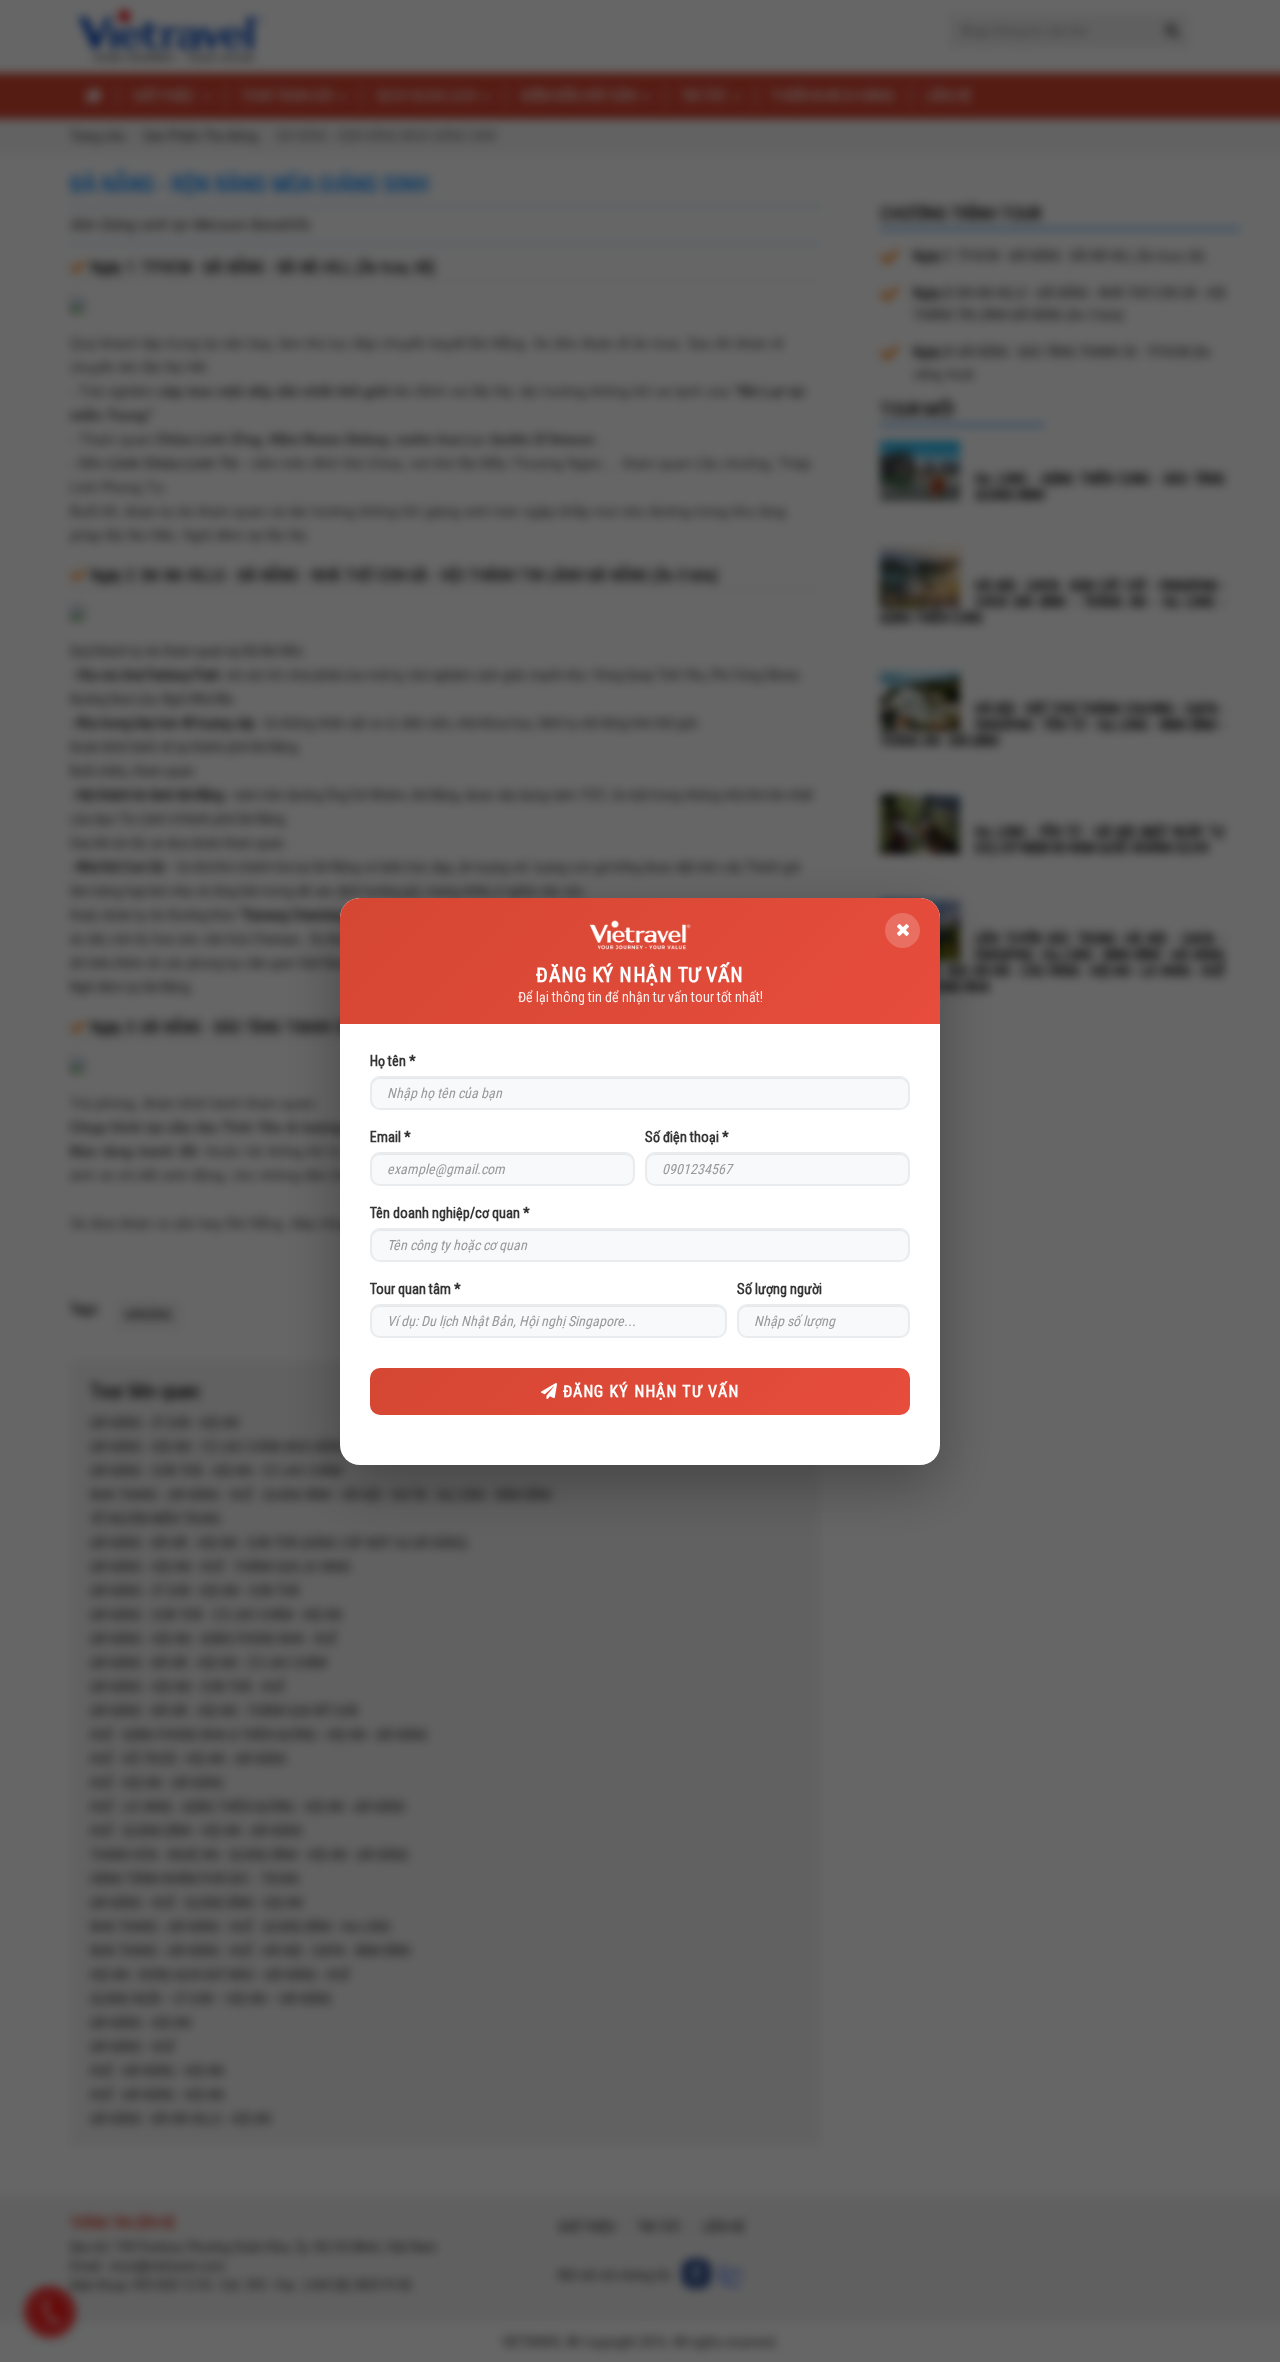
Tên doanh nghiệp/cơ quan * (450, 1213)
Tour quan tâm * (415, 1289)
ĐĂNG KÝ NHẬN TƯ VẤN (648, 1391)
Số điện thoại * (687, 1137)
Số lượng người (779, 1289)
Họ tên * (393, 1061)
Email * (390, 1137)
